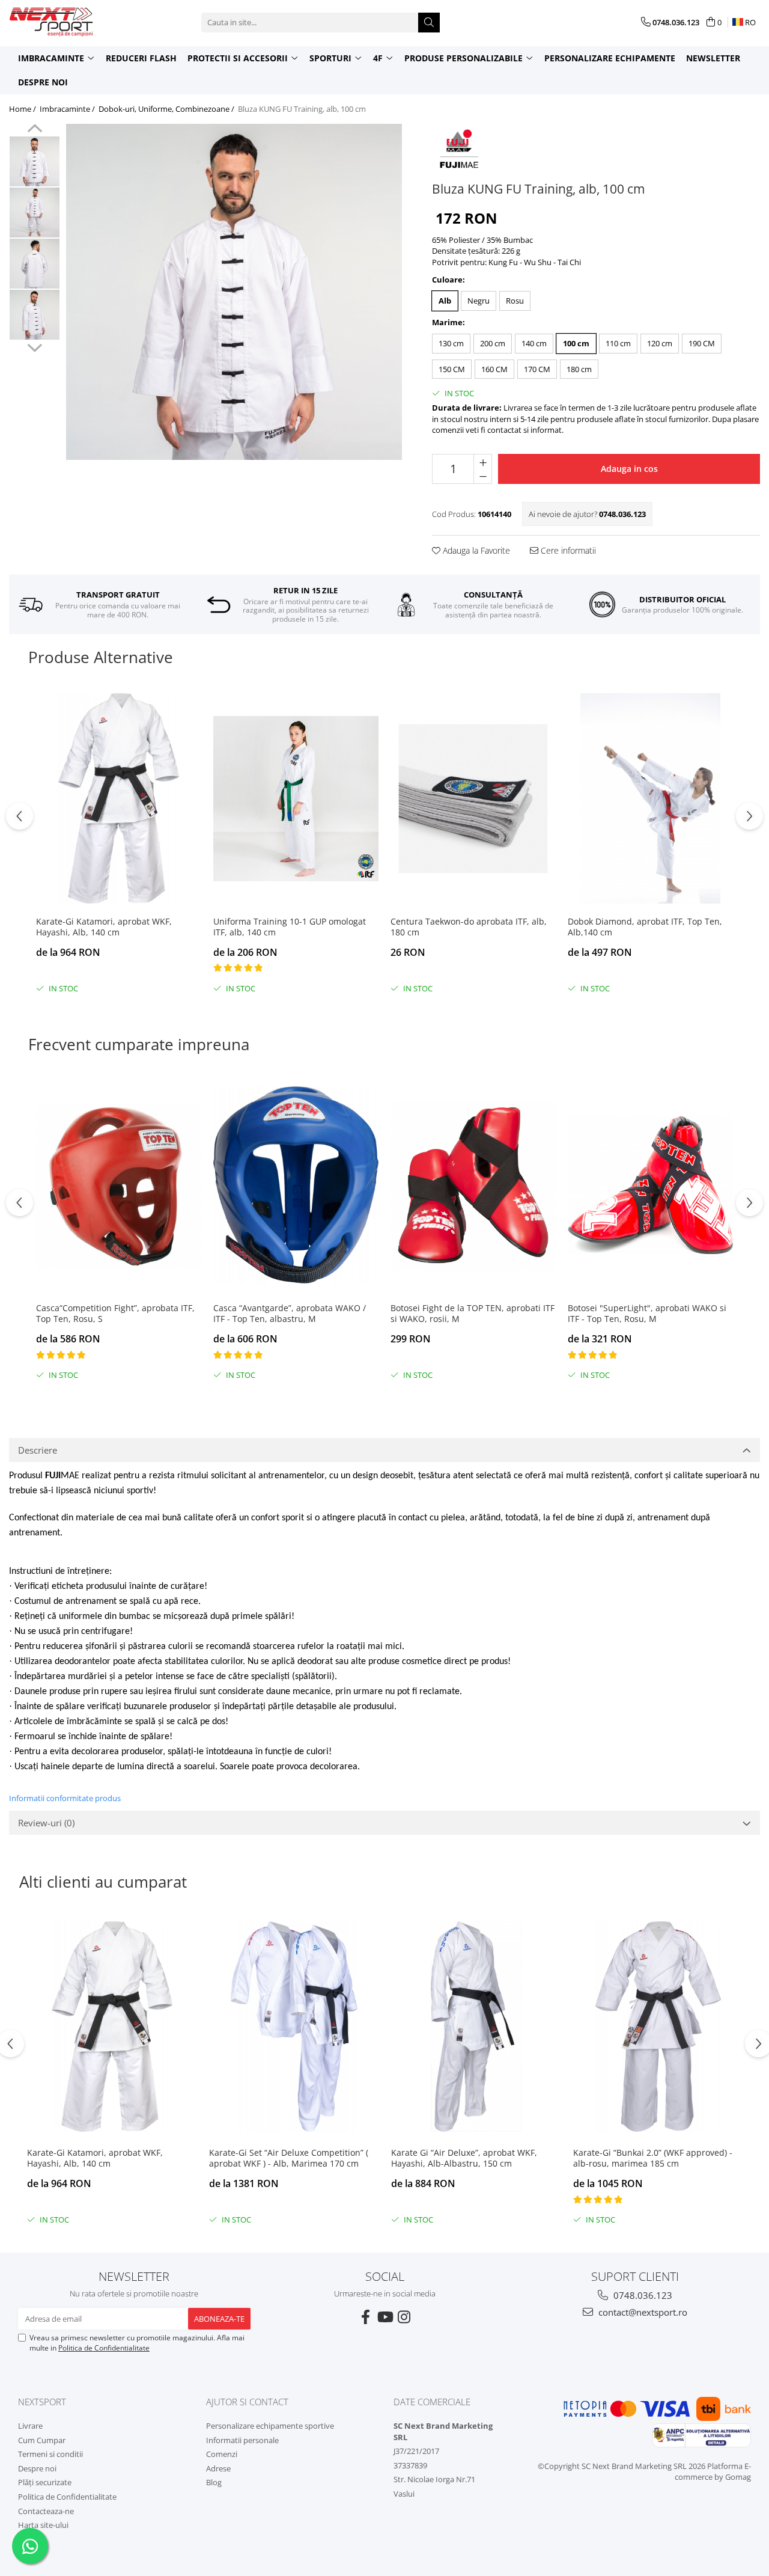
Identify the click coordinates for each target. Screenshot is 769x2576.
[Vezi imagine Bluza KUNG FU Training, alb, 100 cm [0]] (35, 161)
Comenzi (222, 2454)
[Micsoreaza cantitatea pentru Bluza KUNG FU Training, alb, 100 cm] (483, 476)
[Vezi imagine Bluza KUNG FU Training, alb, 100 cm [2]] (35, 264)
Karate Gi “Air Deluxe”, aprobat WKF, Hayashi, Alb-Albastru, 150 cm (464, 2158)
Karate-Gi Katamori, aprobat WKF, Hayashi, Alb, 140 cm (104, 927)
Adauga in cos (629, 469)
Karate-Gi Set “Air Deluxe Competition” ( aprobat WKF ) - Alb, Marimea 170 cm (289, 2158)
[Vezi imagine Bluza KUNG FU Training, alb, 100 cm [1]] (35, 213)
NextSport (42, 2402)
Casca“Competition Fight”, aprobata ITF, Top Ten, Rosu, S (115, 1314)
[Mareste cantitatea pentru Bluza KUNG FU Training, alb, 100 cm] (483, 462)
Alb (445, 301)
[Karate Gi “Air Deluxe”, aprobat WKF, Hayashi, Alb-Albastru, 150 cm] (476, 2027)
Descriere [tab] (38, 1450)
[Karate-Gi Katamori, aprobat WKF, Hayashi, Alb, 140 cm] (119, 798)
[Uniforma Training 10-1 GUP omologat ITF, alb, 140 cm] (296, 798)
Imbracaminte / (68, 109)
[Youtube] (384, 2317)
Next (35, 346)
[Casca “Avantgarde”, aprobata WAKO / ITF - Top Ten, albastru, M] (296, 1185)
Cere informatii (567, 550)
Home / (23, 109)
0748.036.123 (642, 2295)
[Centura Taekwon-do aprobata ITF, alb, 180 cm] (473, 798)
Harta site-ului (43, 2525)
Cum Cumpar (42, 2440)
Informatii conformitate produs (65, 1798)
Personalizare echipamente (610, 58)
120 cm (660, 343)
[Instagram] (404, 2317)
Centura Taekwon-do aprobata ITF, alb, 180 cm (469, 927)
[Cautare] (429, 23)
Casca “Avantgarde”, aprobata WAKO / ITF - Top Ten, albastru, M (290, 1314)
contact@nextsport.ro (642, 2312)
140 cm (534, 343)
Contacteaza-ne (46, 2511)
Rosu (515, 301)
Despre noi (43, 82)
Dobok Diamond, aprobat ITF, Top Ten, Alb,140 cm (645, 927)
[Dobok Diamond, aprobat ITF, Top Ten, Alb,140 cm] (650, 798)
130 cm (451, 343)
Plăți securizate (45, 2482)
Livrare (30, 2426)
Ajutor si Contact (247, 2402)
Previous (35, 130)
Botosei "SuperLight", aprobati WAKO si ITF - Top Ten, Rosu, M (647, 1314)
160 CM (494, 369)
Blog (214, 2482)
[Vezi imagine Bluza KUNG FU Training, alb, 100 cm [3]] (35, 315)
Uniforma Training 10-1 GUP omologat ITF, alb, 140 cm (290, 927)
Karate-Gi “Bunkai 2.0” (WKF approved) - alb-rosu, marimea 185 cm (653, 2158)
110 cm (618, 343)
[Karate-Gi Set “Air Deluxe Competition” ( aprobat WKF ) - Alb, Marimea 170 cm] (294, 2027)
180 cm (579, 369)
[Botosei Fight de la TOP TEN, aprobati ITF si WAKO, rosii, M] (473, 1185)
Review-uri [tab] (46, 1823)
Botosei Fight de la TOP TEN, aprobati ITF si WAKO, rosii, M (473, 1314)
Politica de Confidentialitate (104, 2348)
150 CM (452, 369)
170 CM (537, 369)
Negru (479, 301)
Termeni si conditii (50, 2454)
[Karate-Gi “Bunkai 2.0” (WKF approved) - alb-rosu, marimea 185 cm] (658, 2027)
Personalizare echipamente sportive (270, 2426)
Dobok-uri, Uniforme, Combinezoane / (167, 109)
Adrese (218, 2468)
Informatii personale (242, 2440)
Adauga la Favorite (475, 550)
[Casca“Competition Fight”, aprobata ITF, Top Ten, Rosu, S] (119, 1185)
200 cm (493, 343)
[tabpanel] (234, 292)
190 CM (702, 343)
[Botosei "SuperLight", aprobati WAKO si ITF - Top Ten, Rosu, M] (650, 1185)
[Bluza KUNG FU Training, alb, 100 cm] (234, 292)
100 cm (576, 343)
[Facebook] (365, 2317)
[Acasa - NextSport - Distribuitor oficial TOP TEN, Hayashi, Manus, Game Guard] (69, 22)
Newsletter (713, 58)
